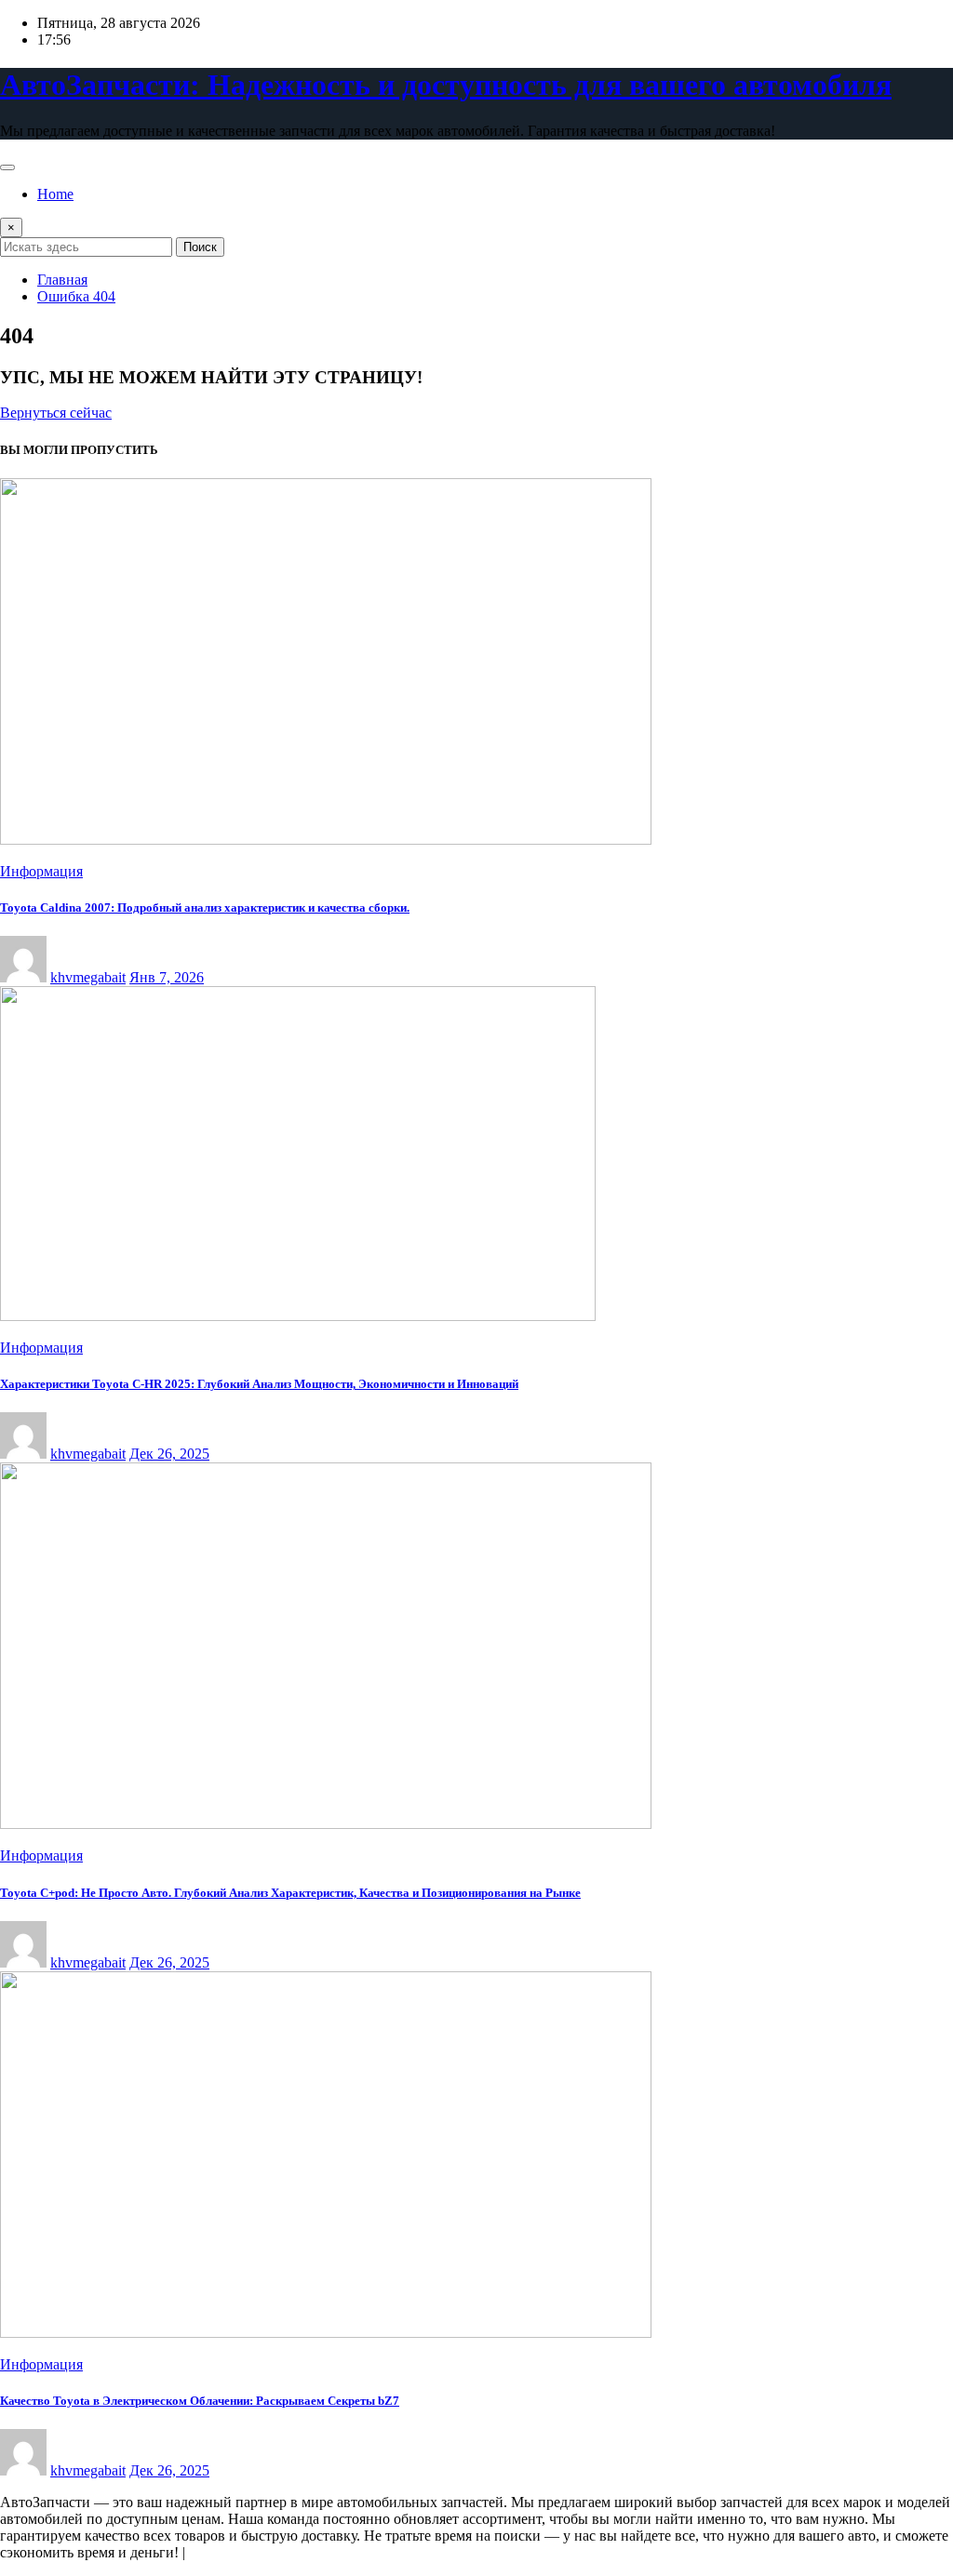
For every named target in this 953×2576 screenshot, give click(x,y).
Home (55, 194)
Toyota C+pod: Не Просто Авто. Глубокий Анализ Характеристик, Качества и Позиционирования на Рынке (290, 1893)
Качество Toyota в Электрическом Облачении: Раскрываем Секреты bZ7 (200, 2401)
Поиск (200, 247)
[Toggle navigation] (7, 167)
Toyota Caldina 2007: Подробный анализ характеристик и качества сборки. (205, 908)
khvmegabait (88, 977)
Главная (62, 280)
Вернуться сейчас (56, 413)
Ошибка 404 (76, 296)
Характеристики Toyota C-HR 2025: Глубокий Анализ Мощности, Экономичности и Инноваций (259, 1384)
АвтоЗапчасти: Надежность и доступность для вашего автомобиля (446, 85)
